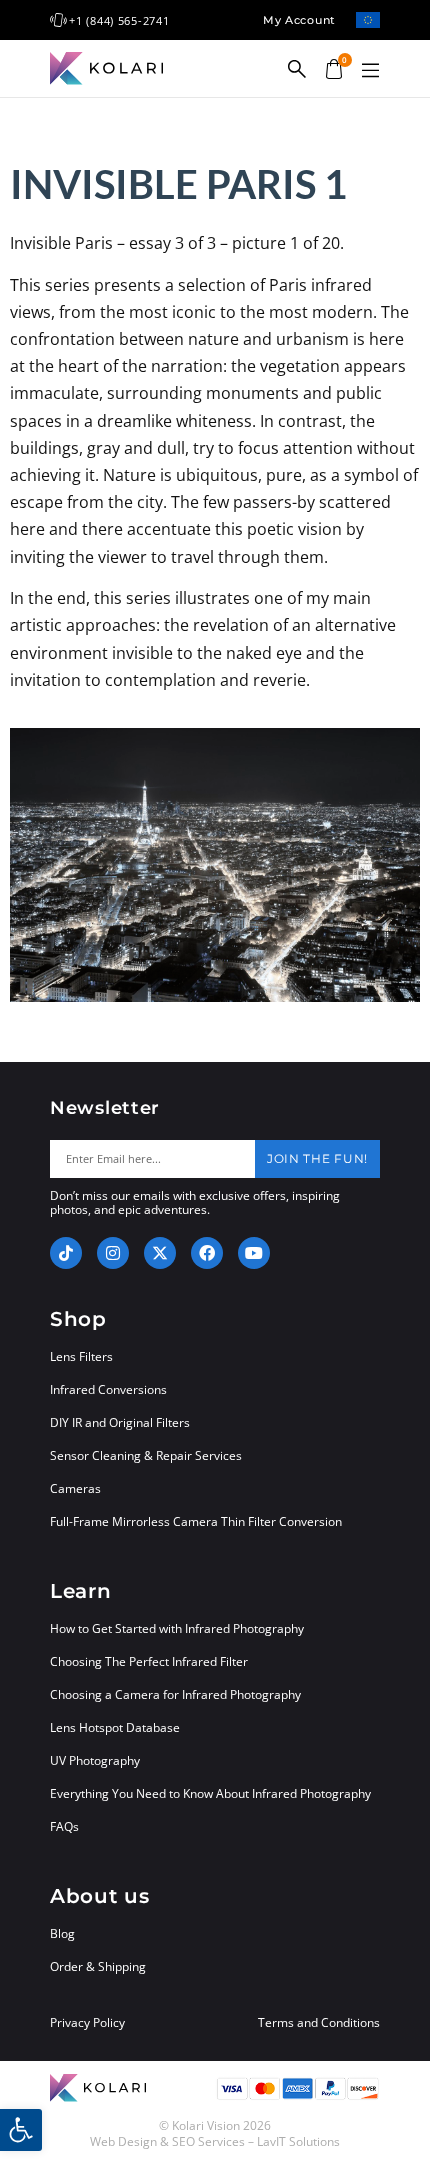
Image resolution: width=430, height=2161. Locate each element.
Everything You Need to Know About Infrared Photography (210, 1793)
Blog (62, 1933)
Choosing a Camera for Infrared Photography (175, 1694)
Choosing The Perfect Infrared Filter (149, 1661)
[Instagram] (113, 1253)
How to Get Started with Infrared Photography (177, 1628)
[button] (370, 71)
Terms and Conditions (319, 2023)
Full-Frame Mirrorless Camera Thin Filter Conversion (196, 1521)
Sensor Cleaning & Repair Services (146, 1455)
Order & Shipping (98, 1966)
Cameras (75, 1488)
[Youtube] (254, 1253)
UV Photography (95, 1760)
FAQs (64, 1826)
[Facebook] (207, 1253)
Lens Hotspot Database (115, 1727)
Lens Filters (81, 1356)
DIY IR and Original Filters (120, 1422)
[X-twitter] (160, 1253)
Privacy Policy (87, 2023)
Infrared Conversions (108, 1389)
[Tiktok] (66, 1253)
